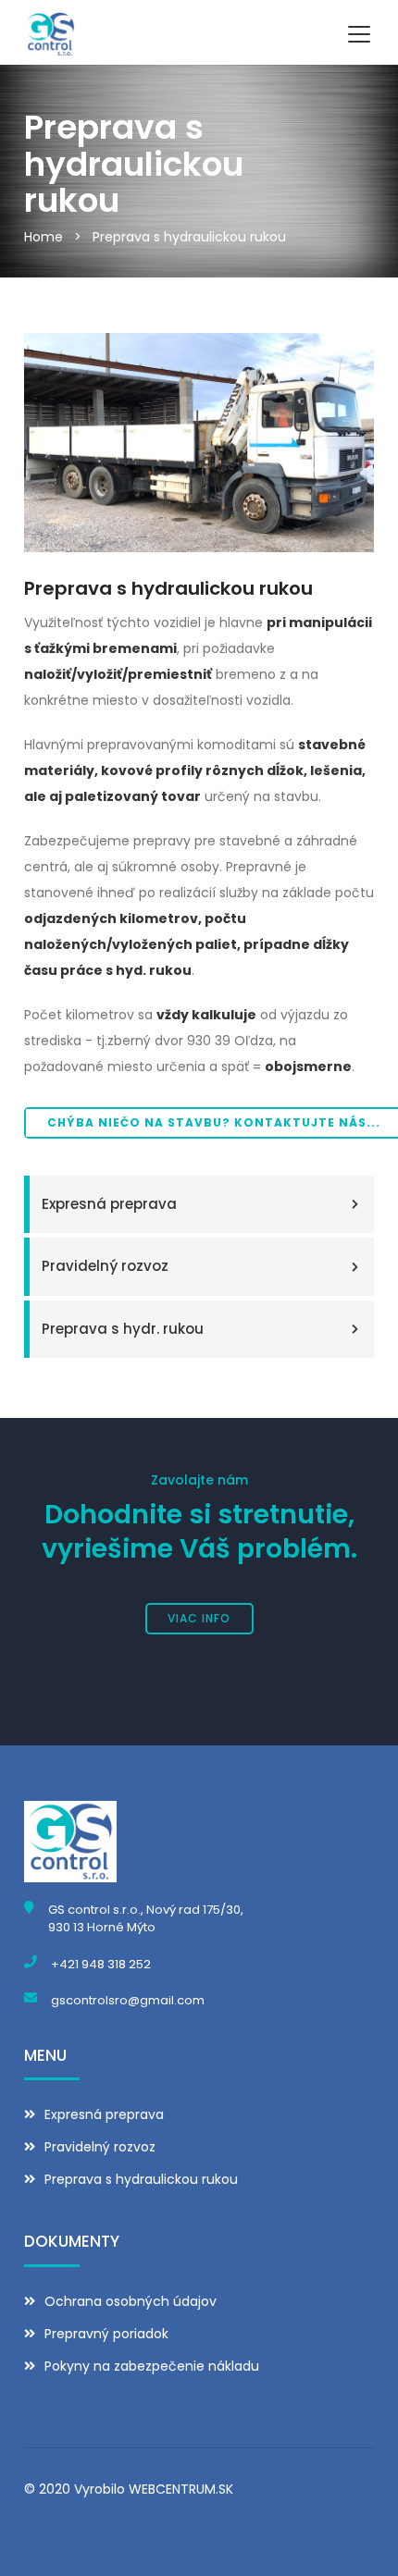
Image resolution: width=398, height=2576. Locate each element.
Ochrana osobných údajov (131, 2301)
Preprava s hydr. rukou (123, 1329)
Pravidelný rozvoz (105, 1266)
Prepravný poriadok (106, 2334)
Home (44, 237)
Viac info (199, 1618)
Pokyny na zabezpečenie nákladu (152, 2366)
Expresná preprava (109, 1204)
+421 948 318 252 (101, 1964)
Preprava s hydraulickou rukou (189, 237)
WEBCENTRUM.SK (181, 2489)
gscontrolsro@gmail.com (128, 2000)
